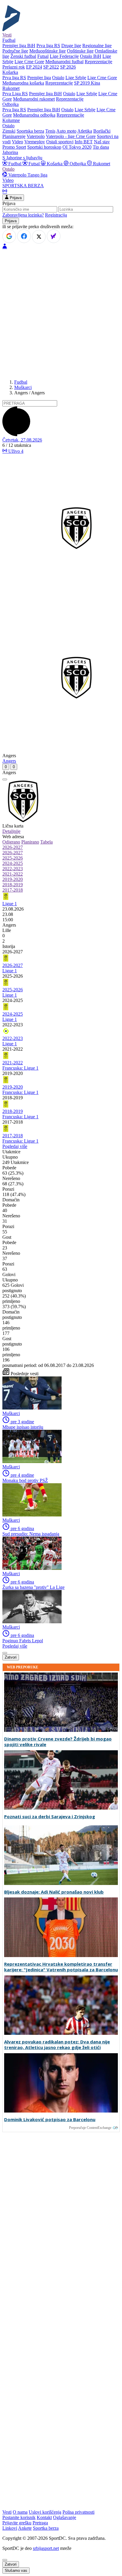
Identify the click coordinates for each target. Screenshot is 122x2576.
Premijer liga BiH (19, 46)
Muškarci (23, 387)
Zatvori (11, 1657)
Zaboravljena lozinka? (23, 215)
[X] (39, 237)
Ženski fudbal (23, 56)
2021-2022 (13, 874)
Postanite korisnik (19, 2517)
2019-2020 (13, 879)
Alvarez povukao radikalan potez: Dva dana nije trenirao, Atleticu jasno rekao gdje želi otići (57, 2045)
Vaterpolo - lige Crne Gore (71, 136)
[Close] (5, 2560)
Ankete (25, 2528)
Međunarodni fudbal (64, 62)
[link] (61, 925)
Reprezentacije (98, 62)
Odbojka (78, 164)
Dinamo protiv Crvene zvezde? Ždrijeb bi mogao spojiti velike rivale (58, 1742)
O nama (20, 2512)
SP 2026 (68, 67)
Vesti (7, 35)
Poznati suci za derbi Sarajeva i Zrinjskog (50, 1817)
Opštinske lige (80, 51)
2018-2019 (13, 885)
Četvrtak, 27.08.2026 (22, 440)
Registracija (56, 215)
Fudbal (15, 164)
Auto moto (66, 131)
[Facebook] (24, 236)
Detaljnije (11, 831)
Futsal (43, 56)
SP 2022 (51, 67)
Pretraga (40, 2523)
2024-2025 (13, 863)
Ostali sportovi (60, 142)
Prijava (15, 198)
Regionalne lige (97, 46)
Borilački (102, 131)
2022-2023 (13, 869)
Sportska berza (30, 131)
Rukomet (101, 164)
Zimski (9, 131)
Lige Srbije (76, 78)
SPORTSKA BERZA (23, 186)
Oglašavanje (65, 2517)
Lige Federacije (64, 56)
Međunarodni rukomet (34, 99)
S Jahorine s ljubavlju (22, 158)
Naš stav (102, 142)
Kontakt (44, 2517)
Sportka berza (46, 2528)
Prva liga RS (48, 46)
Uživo (15, 451)
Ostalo (58, 78)
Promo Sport (14, 147)
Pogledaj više (15, 1146)
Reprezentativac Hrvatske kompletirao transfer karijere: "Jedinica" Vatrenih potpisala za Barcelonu (61, 1967)
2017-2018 (13, 890)
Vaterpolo (36, 136)
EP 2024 (34, 67)
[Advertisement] (61, 314)
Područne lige (15, 51)
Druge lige (71, 46)
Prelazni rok (14, 67)
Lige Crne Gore (29, 62)
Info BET (84, 142)
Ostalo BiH (91, 56)
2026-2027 (13, 847)
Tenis (50, 131)
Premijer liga (39, 78)
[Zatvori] (5, 779)
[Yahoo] (54, 236)
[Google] (9, 236)
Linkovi (10, 2528)
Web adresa (13, 837)
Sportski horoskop (44, 147)
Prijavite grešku (17, 2523)
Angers (9, 761)
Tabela (46, 842)
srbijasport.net (46, 2548)
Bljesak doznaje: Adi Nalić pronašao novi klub (54, 1892)
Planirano (30, 842)
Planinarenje (14, 136)
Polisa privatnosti (78, 2512)
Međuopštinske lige (48, 51)
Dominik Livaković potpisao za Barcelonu (50, 2120)
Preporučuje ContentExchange (90, 2128)
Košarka (55, 164)
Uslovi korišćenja (45, 2512)
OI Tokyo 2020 (77, 147)
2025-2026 (13, 858)
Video (17, 142)
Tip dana (101, 147)
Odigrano (11, 842)
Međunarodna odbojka (34, 115)
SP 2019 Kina (87, 83)
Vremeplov (35, 142)
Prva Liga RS (15, 94)
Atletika (85, 131)
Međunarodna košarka (23, 83)
